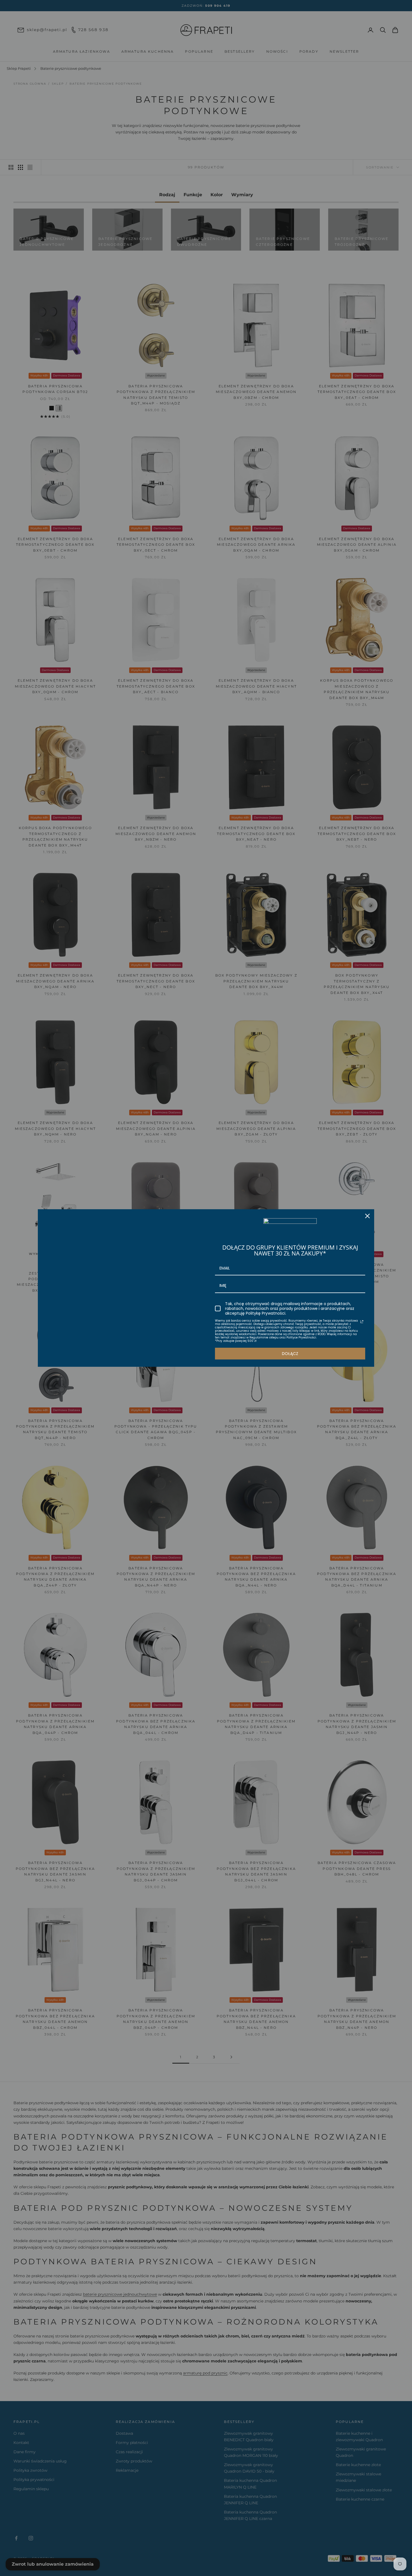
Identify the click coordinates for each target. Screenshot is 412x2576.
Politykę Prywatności (266, 1313)
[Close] (367, 1216)
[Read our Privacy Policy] (362, 1322)
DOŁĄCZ (290, 1354)
